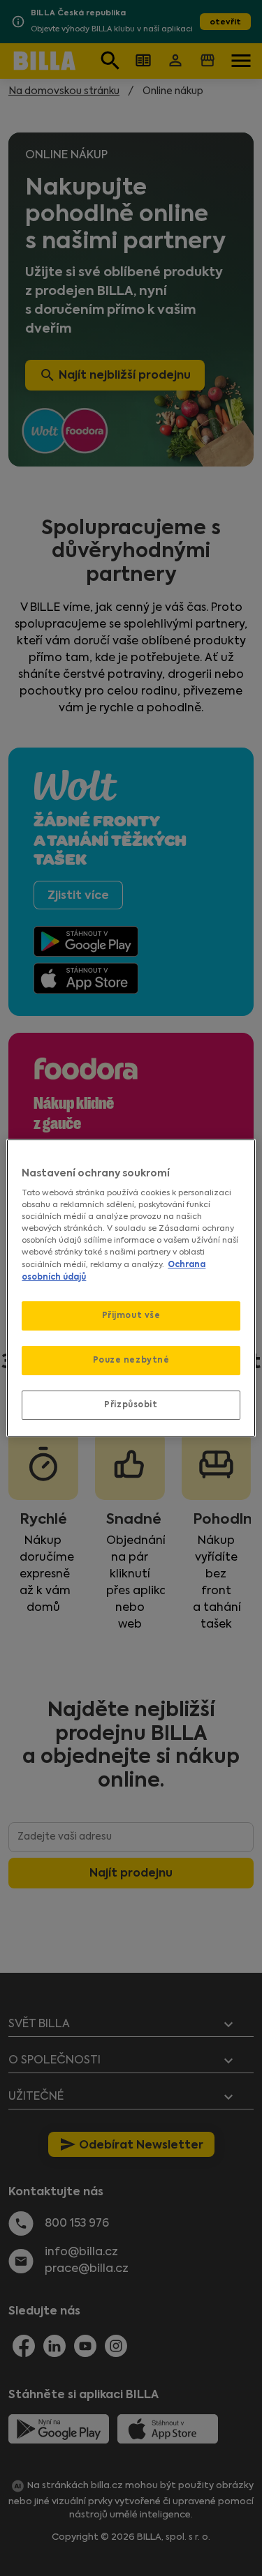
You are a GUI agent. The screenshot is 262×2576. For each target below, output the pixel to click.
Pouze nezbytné (131, 1360)
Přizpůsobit (131, 1404)
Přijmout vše (131, 1315)
